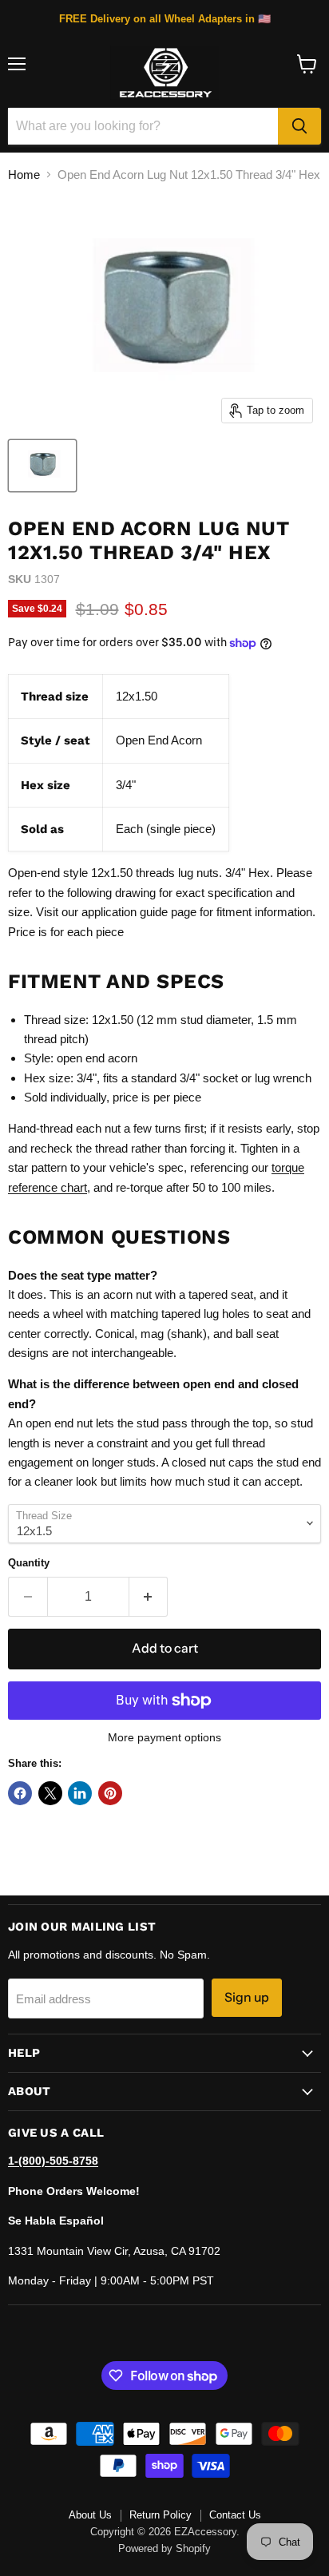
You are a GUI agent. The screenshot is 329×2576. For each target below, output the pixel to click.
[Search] (299, 126)
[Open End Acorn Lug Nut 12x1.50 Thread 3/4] (42, 466)
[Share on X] (50, 1793)
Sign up (247, 1997)
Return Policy (161, 2515)
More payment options (164, 1737)
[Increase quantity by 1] (149, 1597)
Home (24, 175)
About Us (90, 2515)
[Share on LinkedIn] (80, 1793)
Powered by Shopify (164, 2548)
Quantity (29, 1563)
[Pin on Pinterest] (110, 1793)
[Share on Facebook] (20, 1793)
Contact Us (235, 2515)
